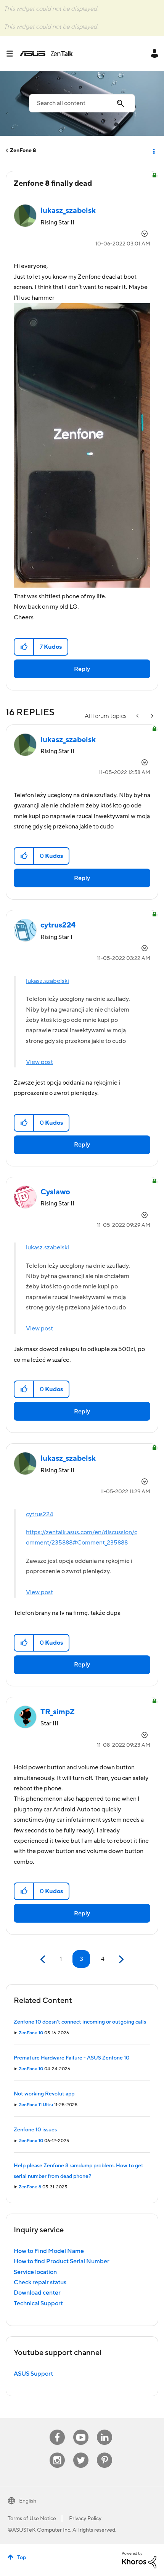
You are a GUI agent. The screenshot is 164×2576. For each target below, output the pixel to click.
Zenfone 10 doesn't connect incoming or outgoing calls (80, 2022)
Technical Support (38, 2303)
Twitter (81, 2453)
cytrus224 (39, 1514)
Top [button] (22, 2558)
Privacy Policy (85, 2519)
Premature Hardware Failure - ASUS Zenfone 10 (72, 2058)
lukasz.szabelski (47, 981)
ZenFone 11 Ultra (36, 2105)
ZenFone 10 (31, 2033)
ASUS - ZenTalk (46, 54)
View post (39, 1062)
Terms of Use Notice (32, 2519)
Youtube (81, 2430)
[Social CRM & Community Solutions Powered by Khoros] (139, 2560)
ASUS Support (33, 2374)
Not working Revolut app (44, 2094)
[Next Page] (120, 1960)
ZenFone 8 (23, 151)
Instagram (57, 2453)
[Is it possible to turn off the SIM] (151, 716)
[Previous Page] (44, 1960)
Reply (82, 669)
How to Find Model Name (49, 2251)
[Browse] (13, 54)
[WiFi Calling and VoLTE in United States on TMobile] (138, 716)
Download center (37, 2293)
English (28, 2501)
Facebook (57, 2430)
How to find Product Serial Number (62, 2261)
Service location (35, 2272)
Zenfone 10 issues (35, 2130)
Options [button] (153, 151)
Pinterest (105, 2453)
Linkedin (105, 2430)
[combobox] (82, 103)
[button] (24, 647)
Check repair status (40, 2282)
